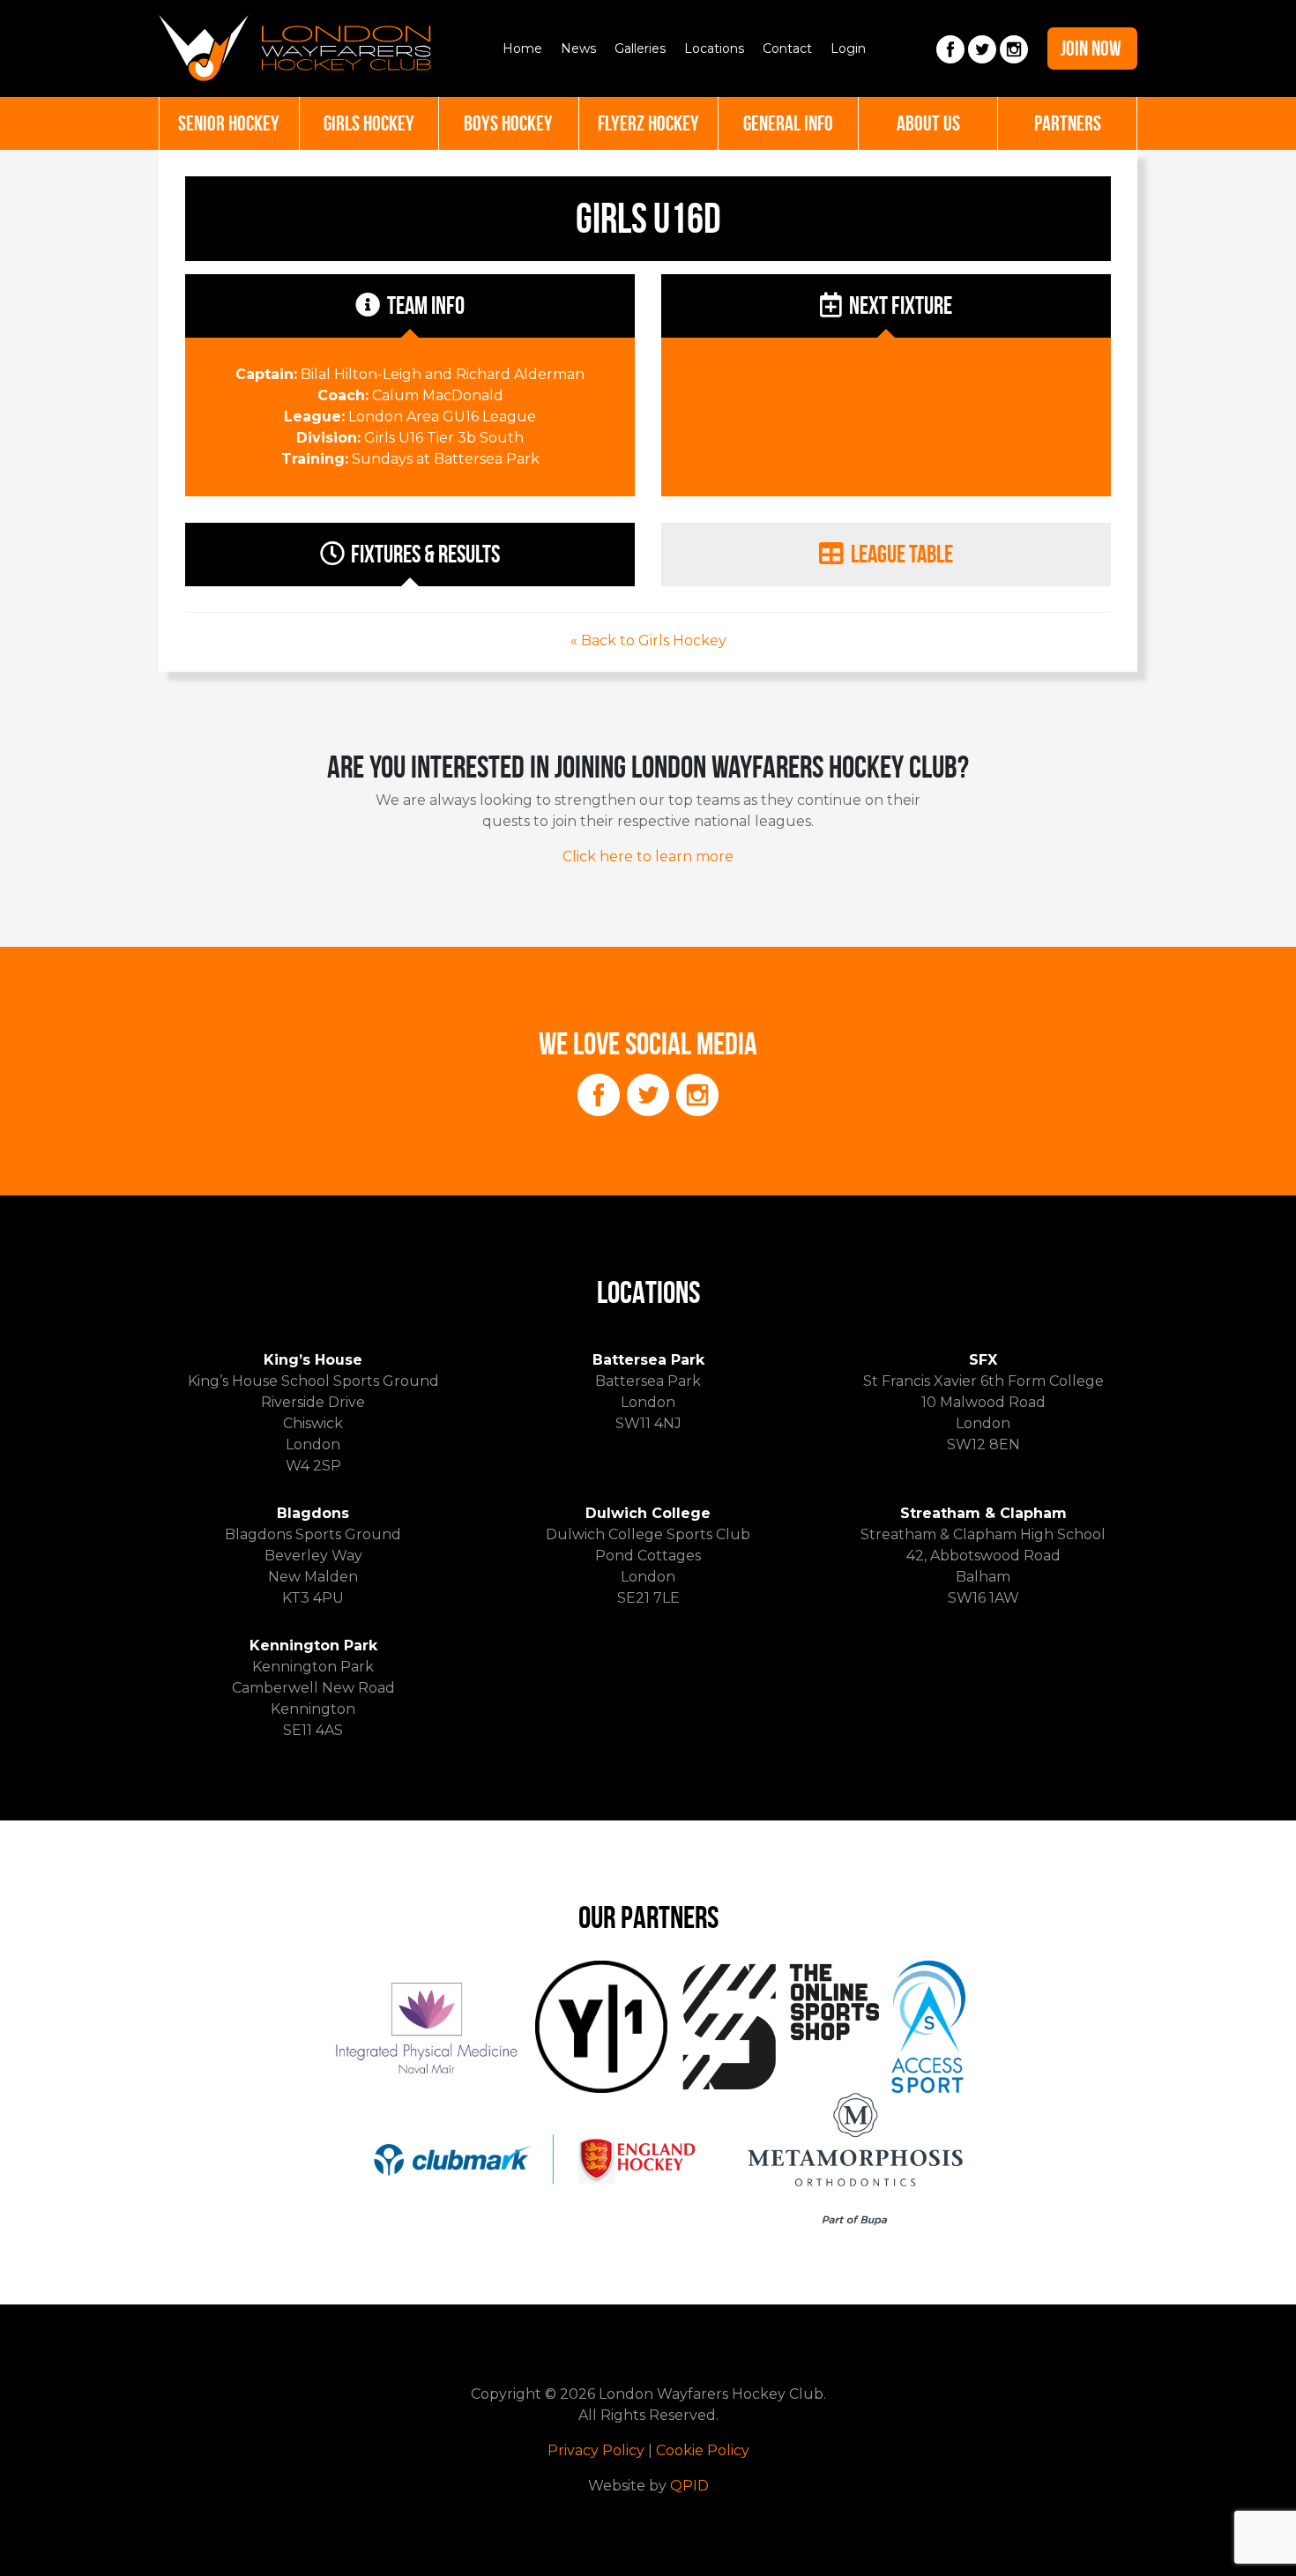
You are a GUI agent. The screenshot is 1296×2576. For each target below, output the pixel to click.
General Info (788, 123)
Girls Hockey (369, 123)
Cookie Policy (703, 2450)
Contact (787, 48)
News (578, 48)
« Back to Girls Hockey (648, 640)
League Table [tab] (902, 554)
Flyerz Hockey (648, 123)
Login (848, 48)
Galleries (640, 48)
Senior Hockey (229, 123)
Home (522, 48)
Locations (714, 48)
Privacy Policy (596, 2450)
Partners (1068, 123)
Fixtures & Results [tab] (425, 554)
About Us (928, 123)
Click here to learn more (648, 856)
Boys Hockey (508, 123)
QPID (689, 2486)
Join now (1091, 48)
